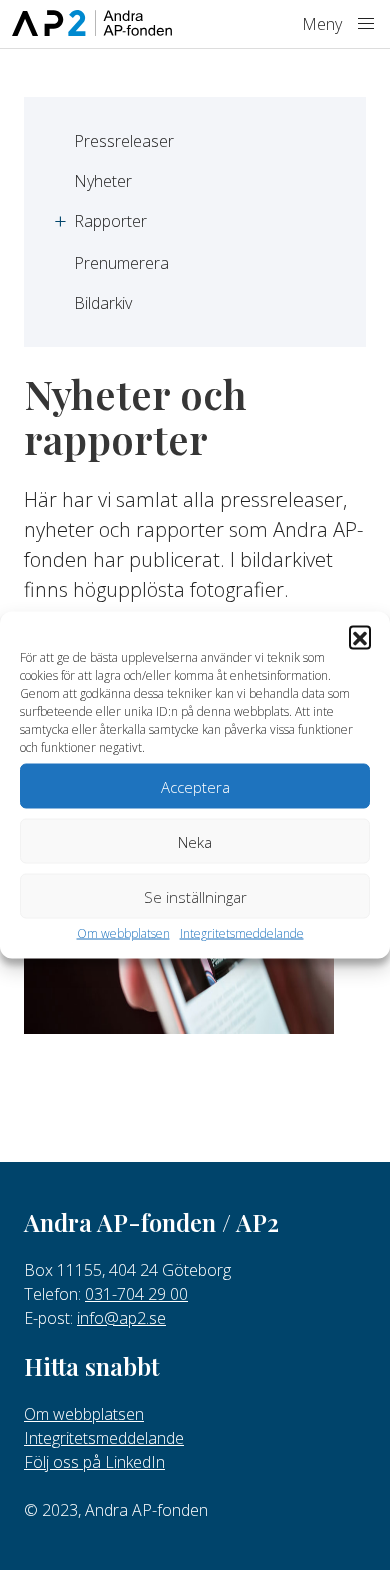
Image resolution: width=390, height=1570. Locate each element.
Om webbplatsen (123, 933)
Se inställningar (195, 896)
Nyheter (103, 181)
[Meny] (366, 24)
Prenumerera (121, 263)
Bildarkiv (103, 303)
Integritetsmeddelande (242, 933)
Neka (195, 841)
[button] (360, 637)
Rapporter (110, 221)
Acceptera (195, 786)
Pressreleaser (124, 141)
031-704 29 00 (136, 1294)
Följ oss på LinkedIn (94, 1462)
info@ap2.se (121, 1318)
